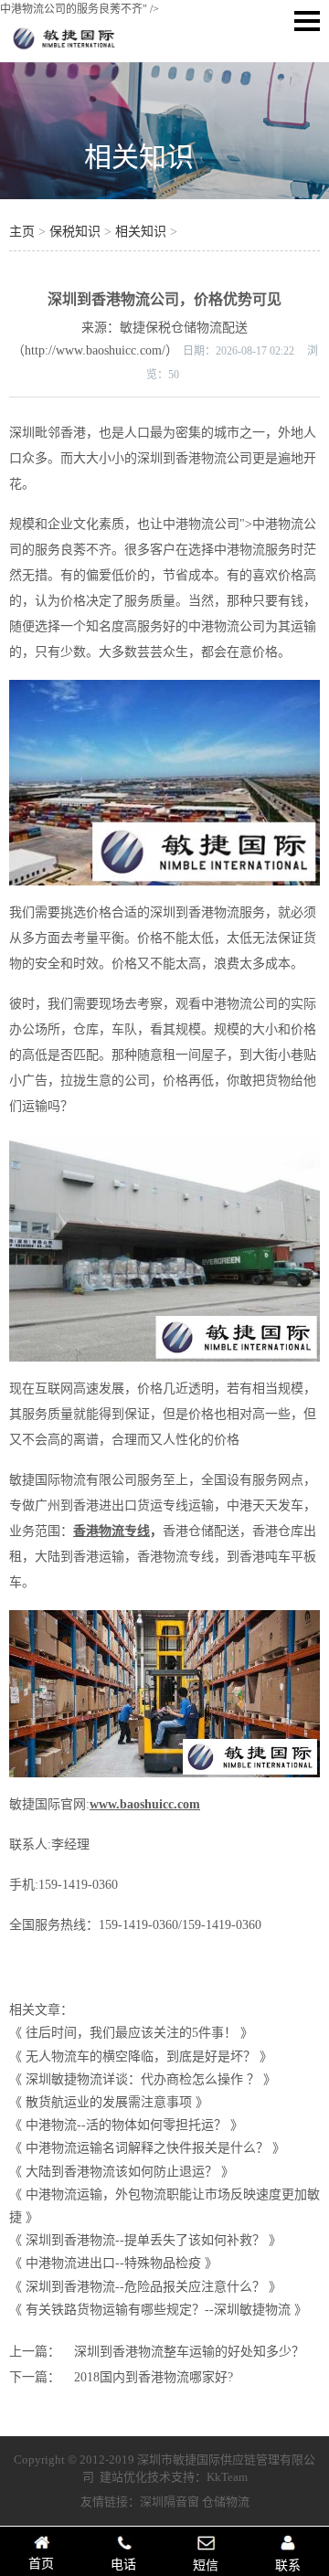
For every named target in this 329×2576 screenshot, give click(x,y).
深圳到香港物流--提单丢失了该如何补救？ (145, 2240)
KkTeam (227, 2477)
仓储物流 (226, 2502)
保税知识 (75, 232)
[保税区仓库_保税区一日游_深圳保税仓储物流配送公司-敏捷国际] (64, 49)
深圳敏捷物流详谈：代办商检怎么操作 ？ (143, 2079)
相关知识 (139, 157)
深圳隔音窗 (170, 2502)
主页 (22, 232)
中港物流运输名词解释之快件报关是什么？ (147, 2148)
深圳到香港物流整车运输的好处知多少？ (189, 2352)
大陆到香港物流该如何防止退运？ (122, 2172)
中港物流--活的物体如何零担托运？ (126, 2125)
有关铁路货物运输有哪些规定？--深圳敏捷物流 (158, 2310)
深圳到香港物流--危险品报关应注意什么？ (145, 2287)
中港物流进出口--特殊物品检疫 (113, 2263)
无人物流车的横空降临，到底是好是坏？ (141, 2057)
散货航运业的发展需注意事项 (109, 2102)
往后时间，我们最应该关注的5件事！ (131, 2033)
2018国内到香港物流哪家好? (154, 2377)
